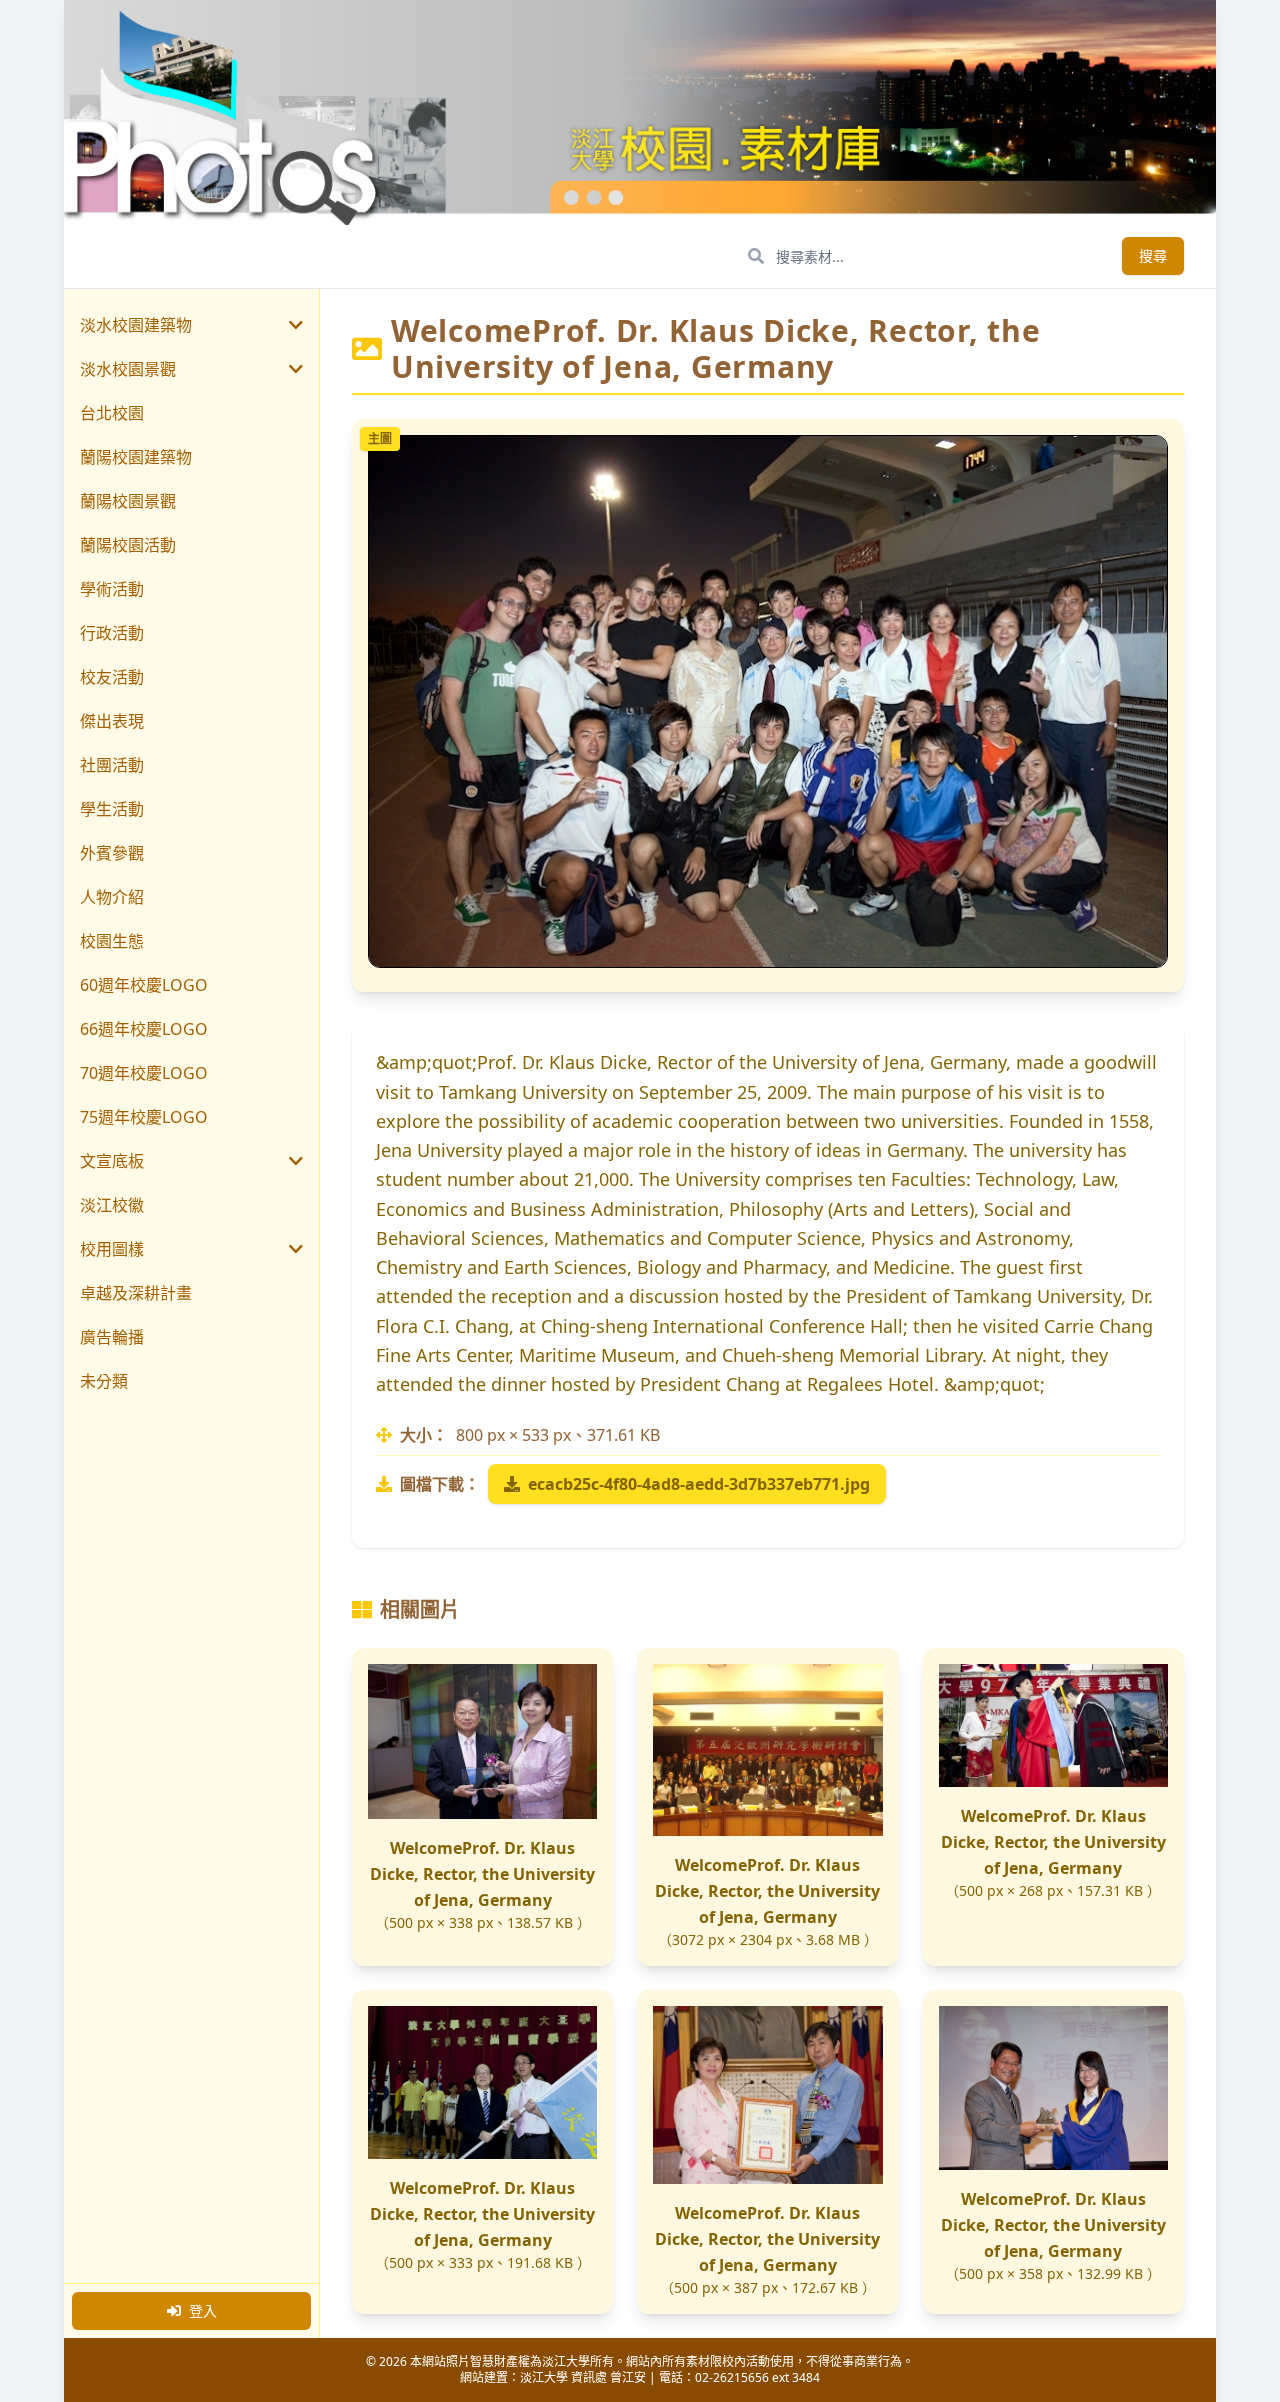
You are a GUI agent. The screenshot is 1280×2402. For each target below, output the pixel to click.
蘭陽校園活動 (128, 545)
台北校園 (112, 413)
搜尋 (1153, 255)
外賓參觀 (112, 853)
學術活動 (112, 589)
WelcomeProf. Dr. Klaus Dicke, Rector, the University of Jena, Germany (482, 1874)
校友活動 (112, 677)
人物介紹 (112, 897)
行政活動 (112, 633)
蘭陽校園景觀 (128, 501)
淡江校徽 (112, 1205)
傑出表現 (112, 721)
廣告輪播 (112, 1337)
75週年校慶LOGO (144, 1117)
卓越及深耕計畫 (136, 1293)
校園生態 (112, 941)
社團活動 (112, 765)
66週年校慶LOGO (144, 1029)
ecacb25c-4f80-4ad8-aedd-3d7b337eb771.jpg (699, 1484)
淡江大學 (544, 2377)
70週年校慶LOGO (144, 1073)
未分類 (104, 1381)
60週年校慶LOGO (144, 985)
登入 (203, 2310)
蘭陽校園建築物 (136, 457)
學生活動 (112, 809)
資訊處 (589, 2377)
